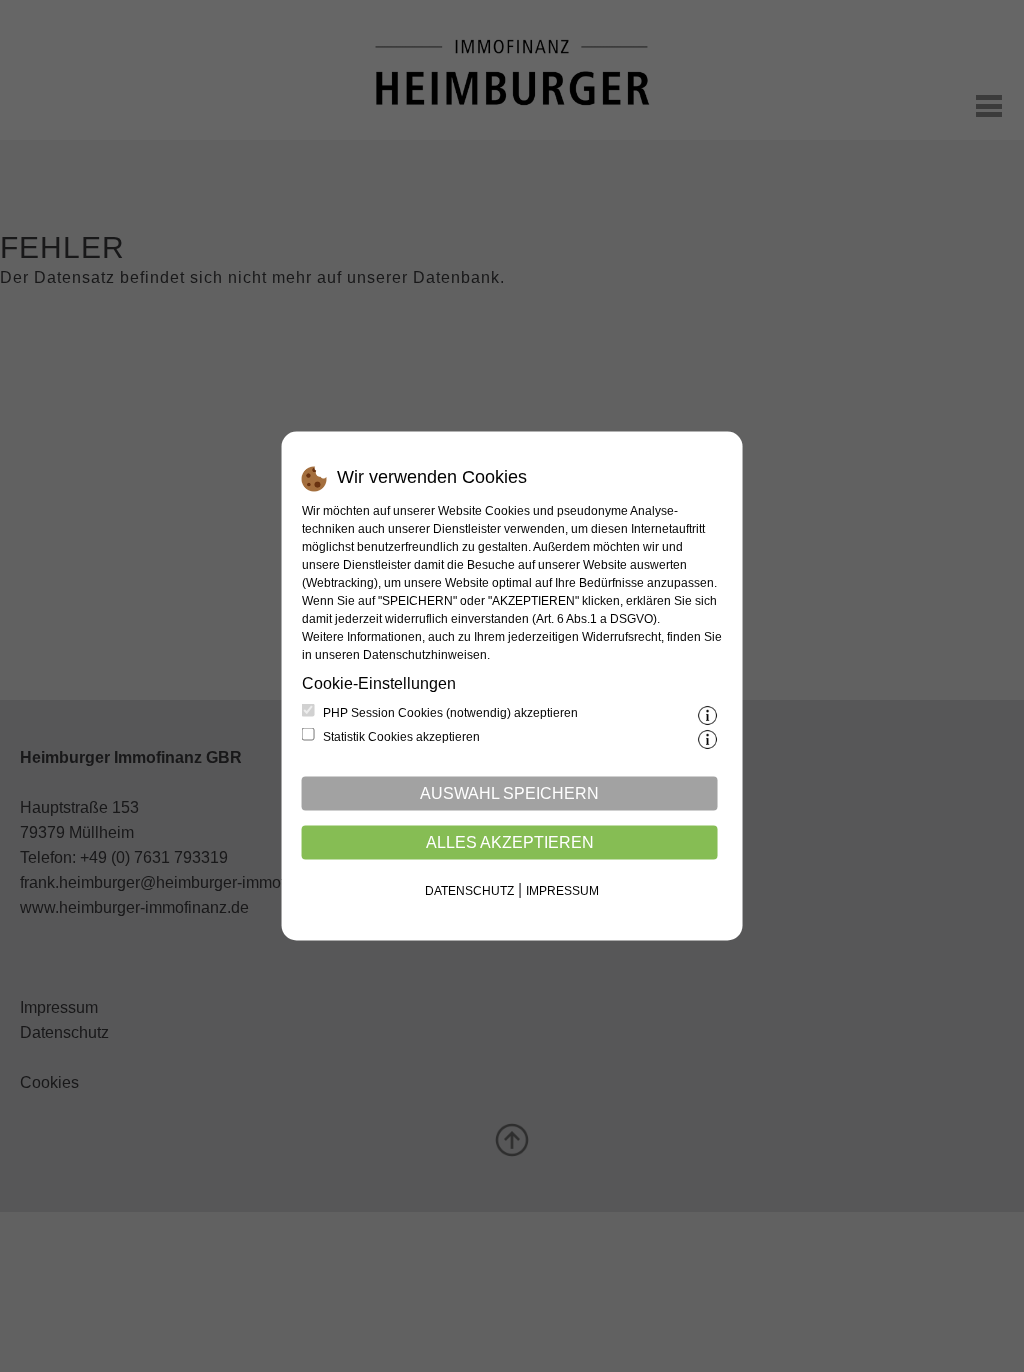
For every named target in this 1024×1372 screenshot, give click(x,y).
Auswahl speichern (509, 793)
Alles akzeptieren (510, 842)
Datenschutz (469, 891)
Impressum (562, 891)
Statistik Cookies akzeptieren (401, 737)
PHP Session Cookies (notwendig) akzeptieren (450, 713)
